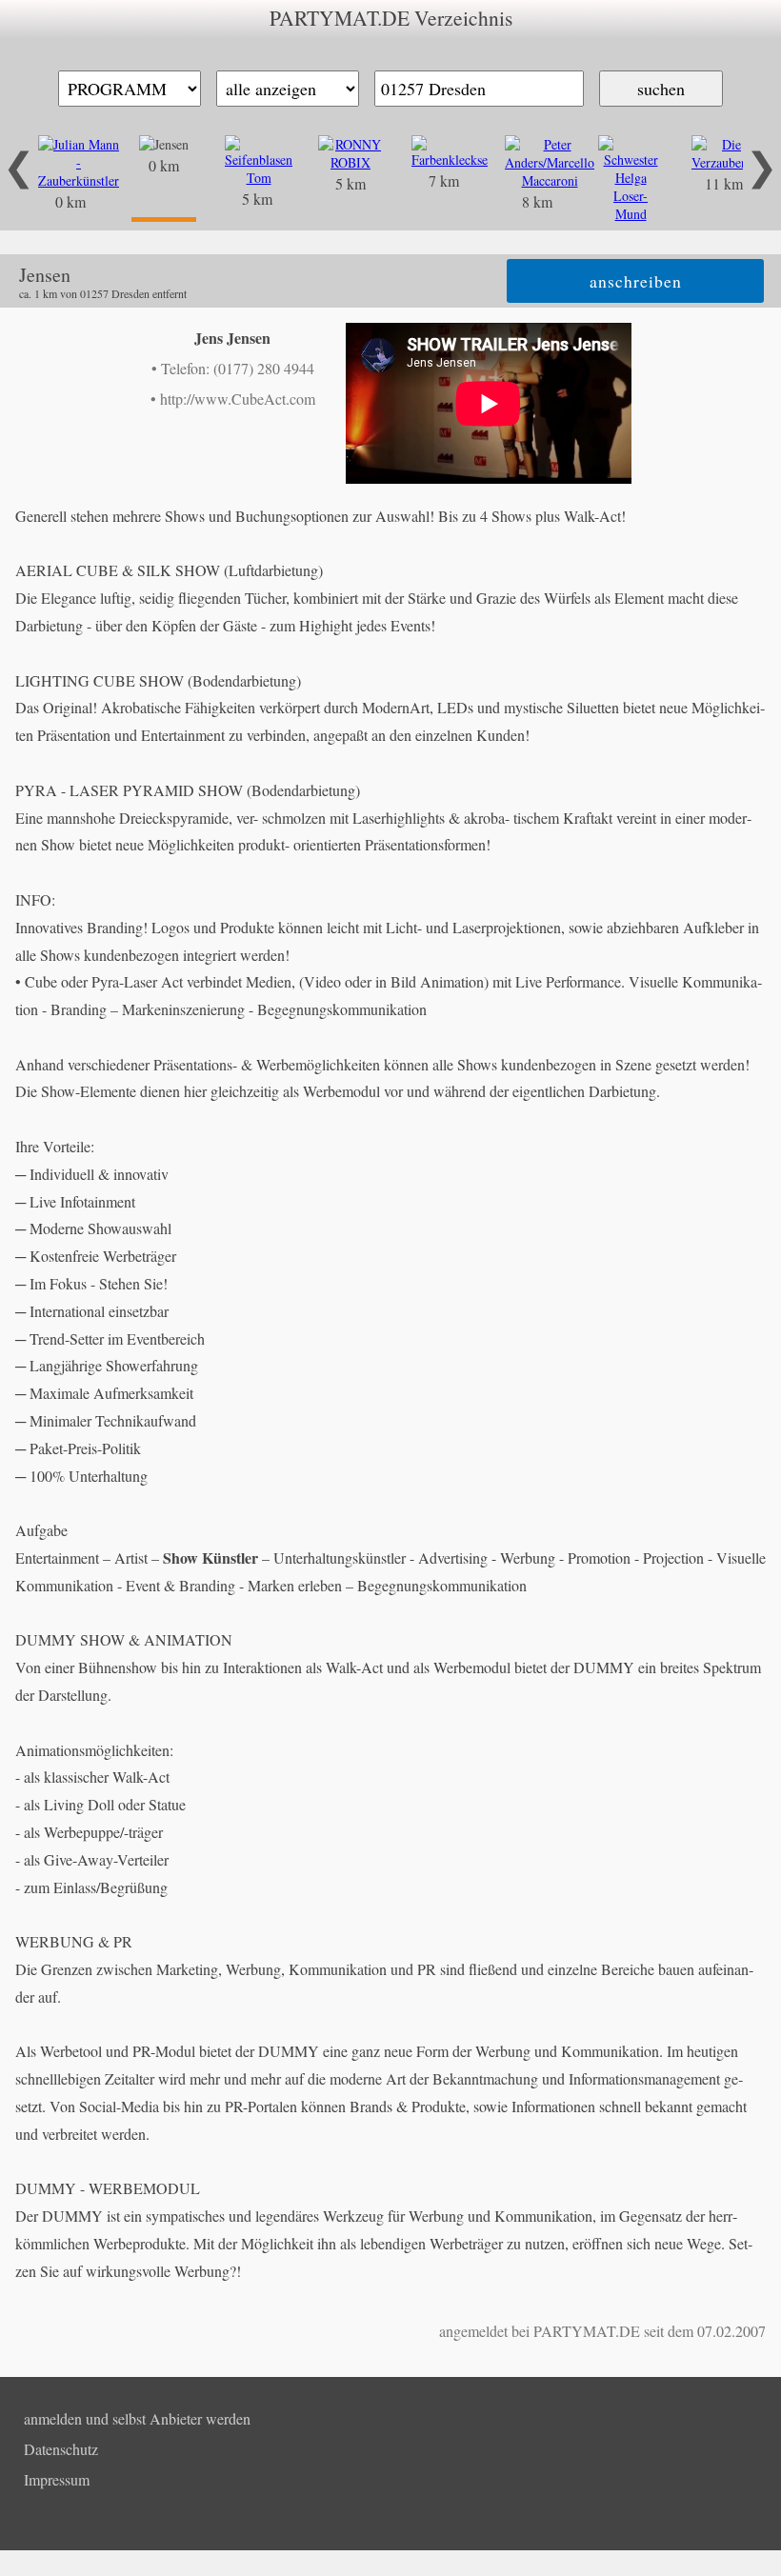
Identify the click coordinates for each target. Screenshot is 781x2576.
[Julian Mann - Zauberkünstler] (79, 180)
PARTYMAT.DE (587, 2331)
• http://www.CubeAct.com (233, 399)
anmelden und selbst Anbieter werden (137, 2418)
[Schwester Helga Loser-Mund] (631, 214)
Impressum (57, 2479)
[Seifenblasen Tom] (259, 178)
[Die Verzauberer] (724, 162)
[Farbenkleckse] (450, 160)
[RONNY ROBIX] (350, 162)
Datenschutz (61, 2449)
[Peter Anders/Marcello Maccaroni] (550, 180)
